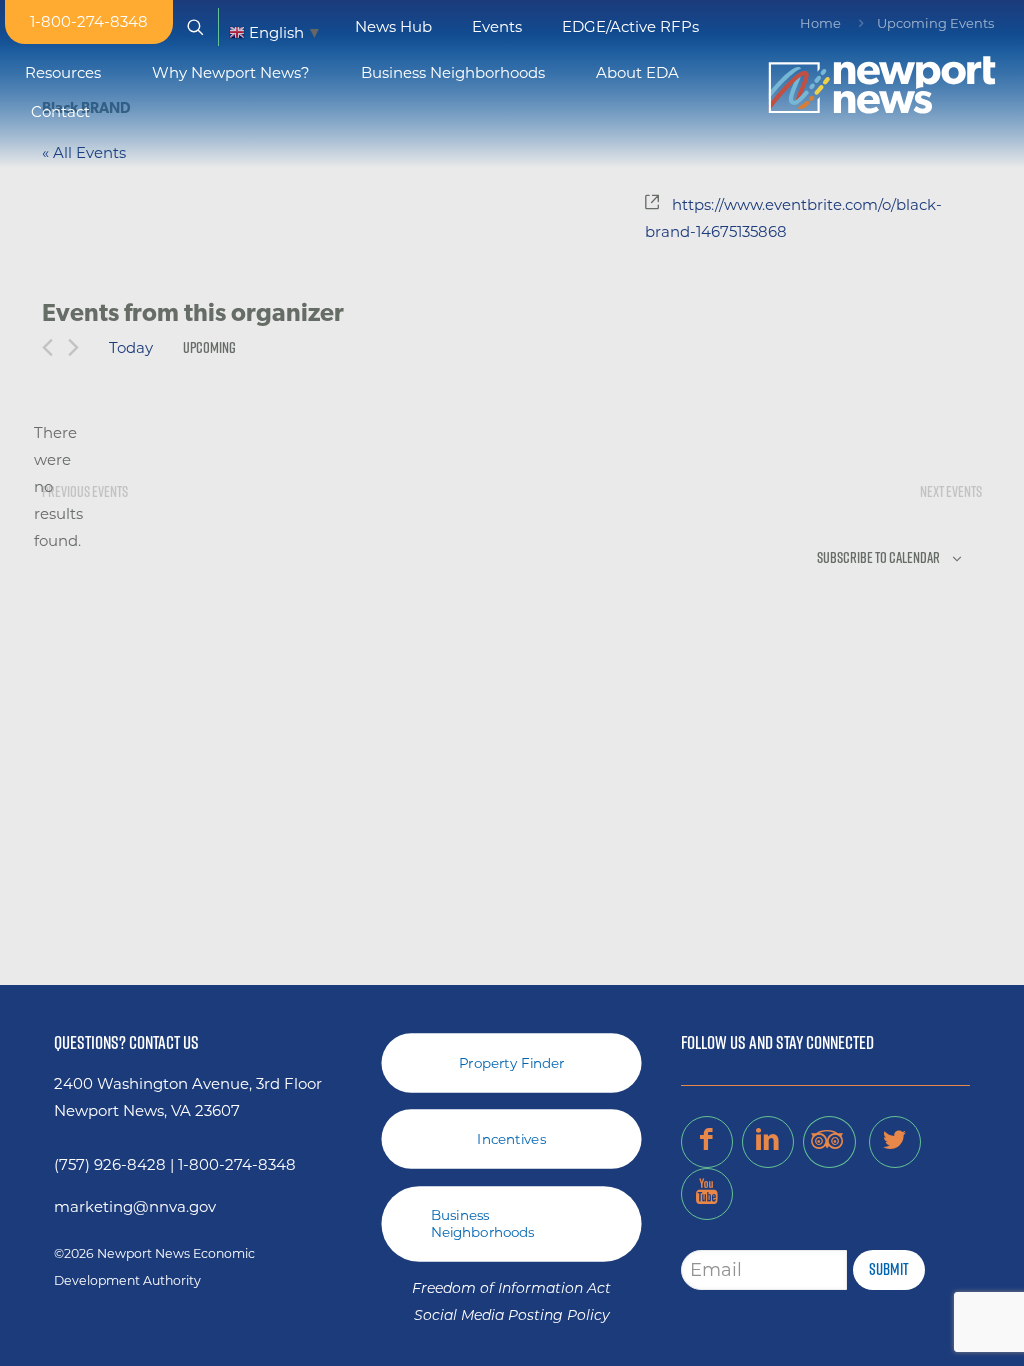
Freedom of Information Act (511, 1289)
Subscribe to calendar (878, 558)
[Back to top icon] (928, 1325)
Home (820, 23)
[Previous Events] (47, 347)
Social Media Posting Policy (512, 1316)
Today (131, 347)
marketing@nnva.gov (135, 1206)
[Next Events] (73, 347)
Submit (889, 1269)
